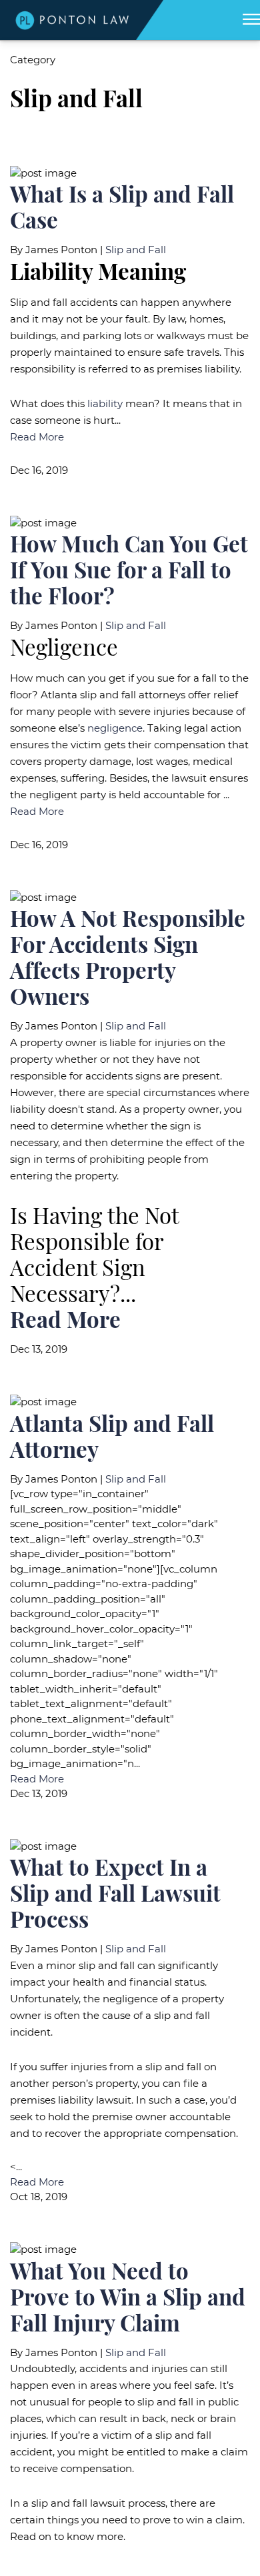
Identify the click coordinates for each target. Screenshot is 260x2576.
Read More (37, 437)
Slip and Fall (136, 250)
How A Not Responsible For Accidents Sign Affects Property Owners (128, 957)
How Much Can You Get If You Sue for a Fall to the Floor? (129, 569)
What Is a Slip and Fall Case (122, 207)
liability (105, 403)
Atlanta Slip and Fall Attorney (112, 1436)
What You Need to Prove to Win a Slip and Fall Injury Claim (128, 2296)
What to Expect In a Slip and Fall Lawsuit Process (115, 1893)
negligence (115, 728)
